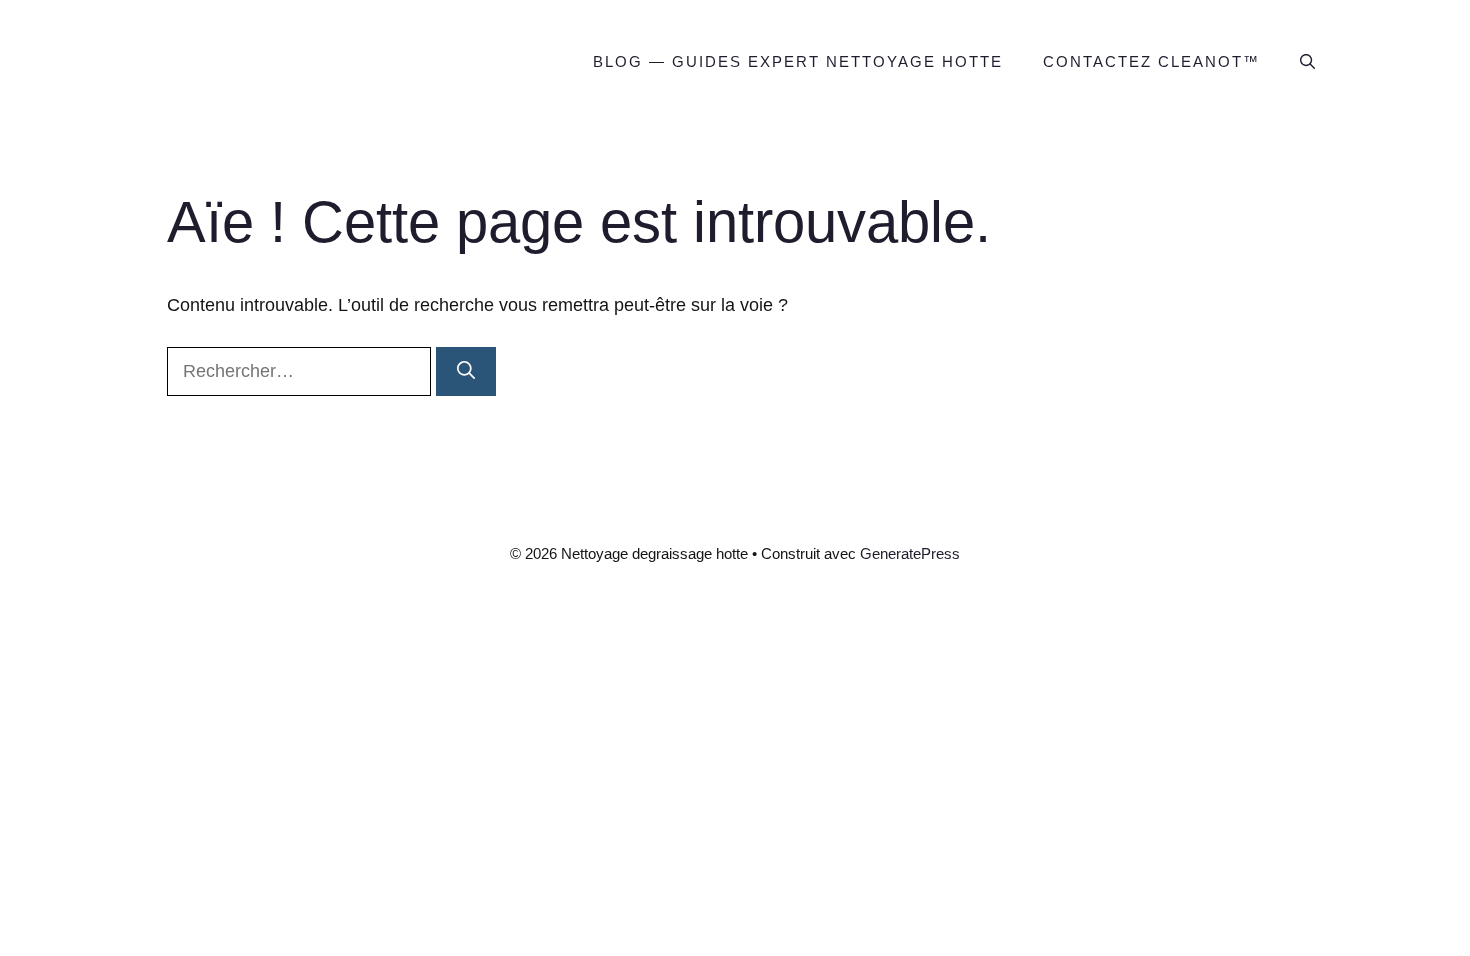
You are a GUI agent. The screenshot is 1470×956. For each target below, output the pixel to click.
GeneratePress (910, 553)
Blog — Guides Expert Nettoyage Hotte (798, 61)
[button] (1307, 62)
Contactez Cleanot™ (1151, 61)
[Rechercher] (466, 371)
